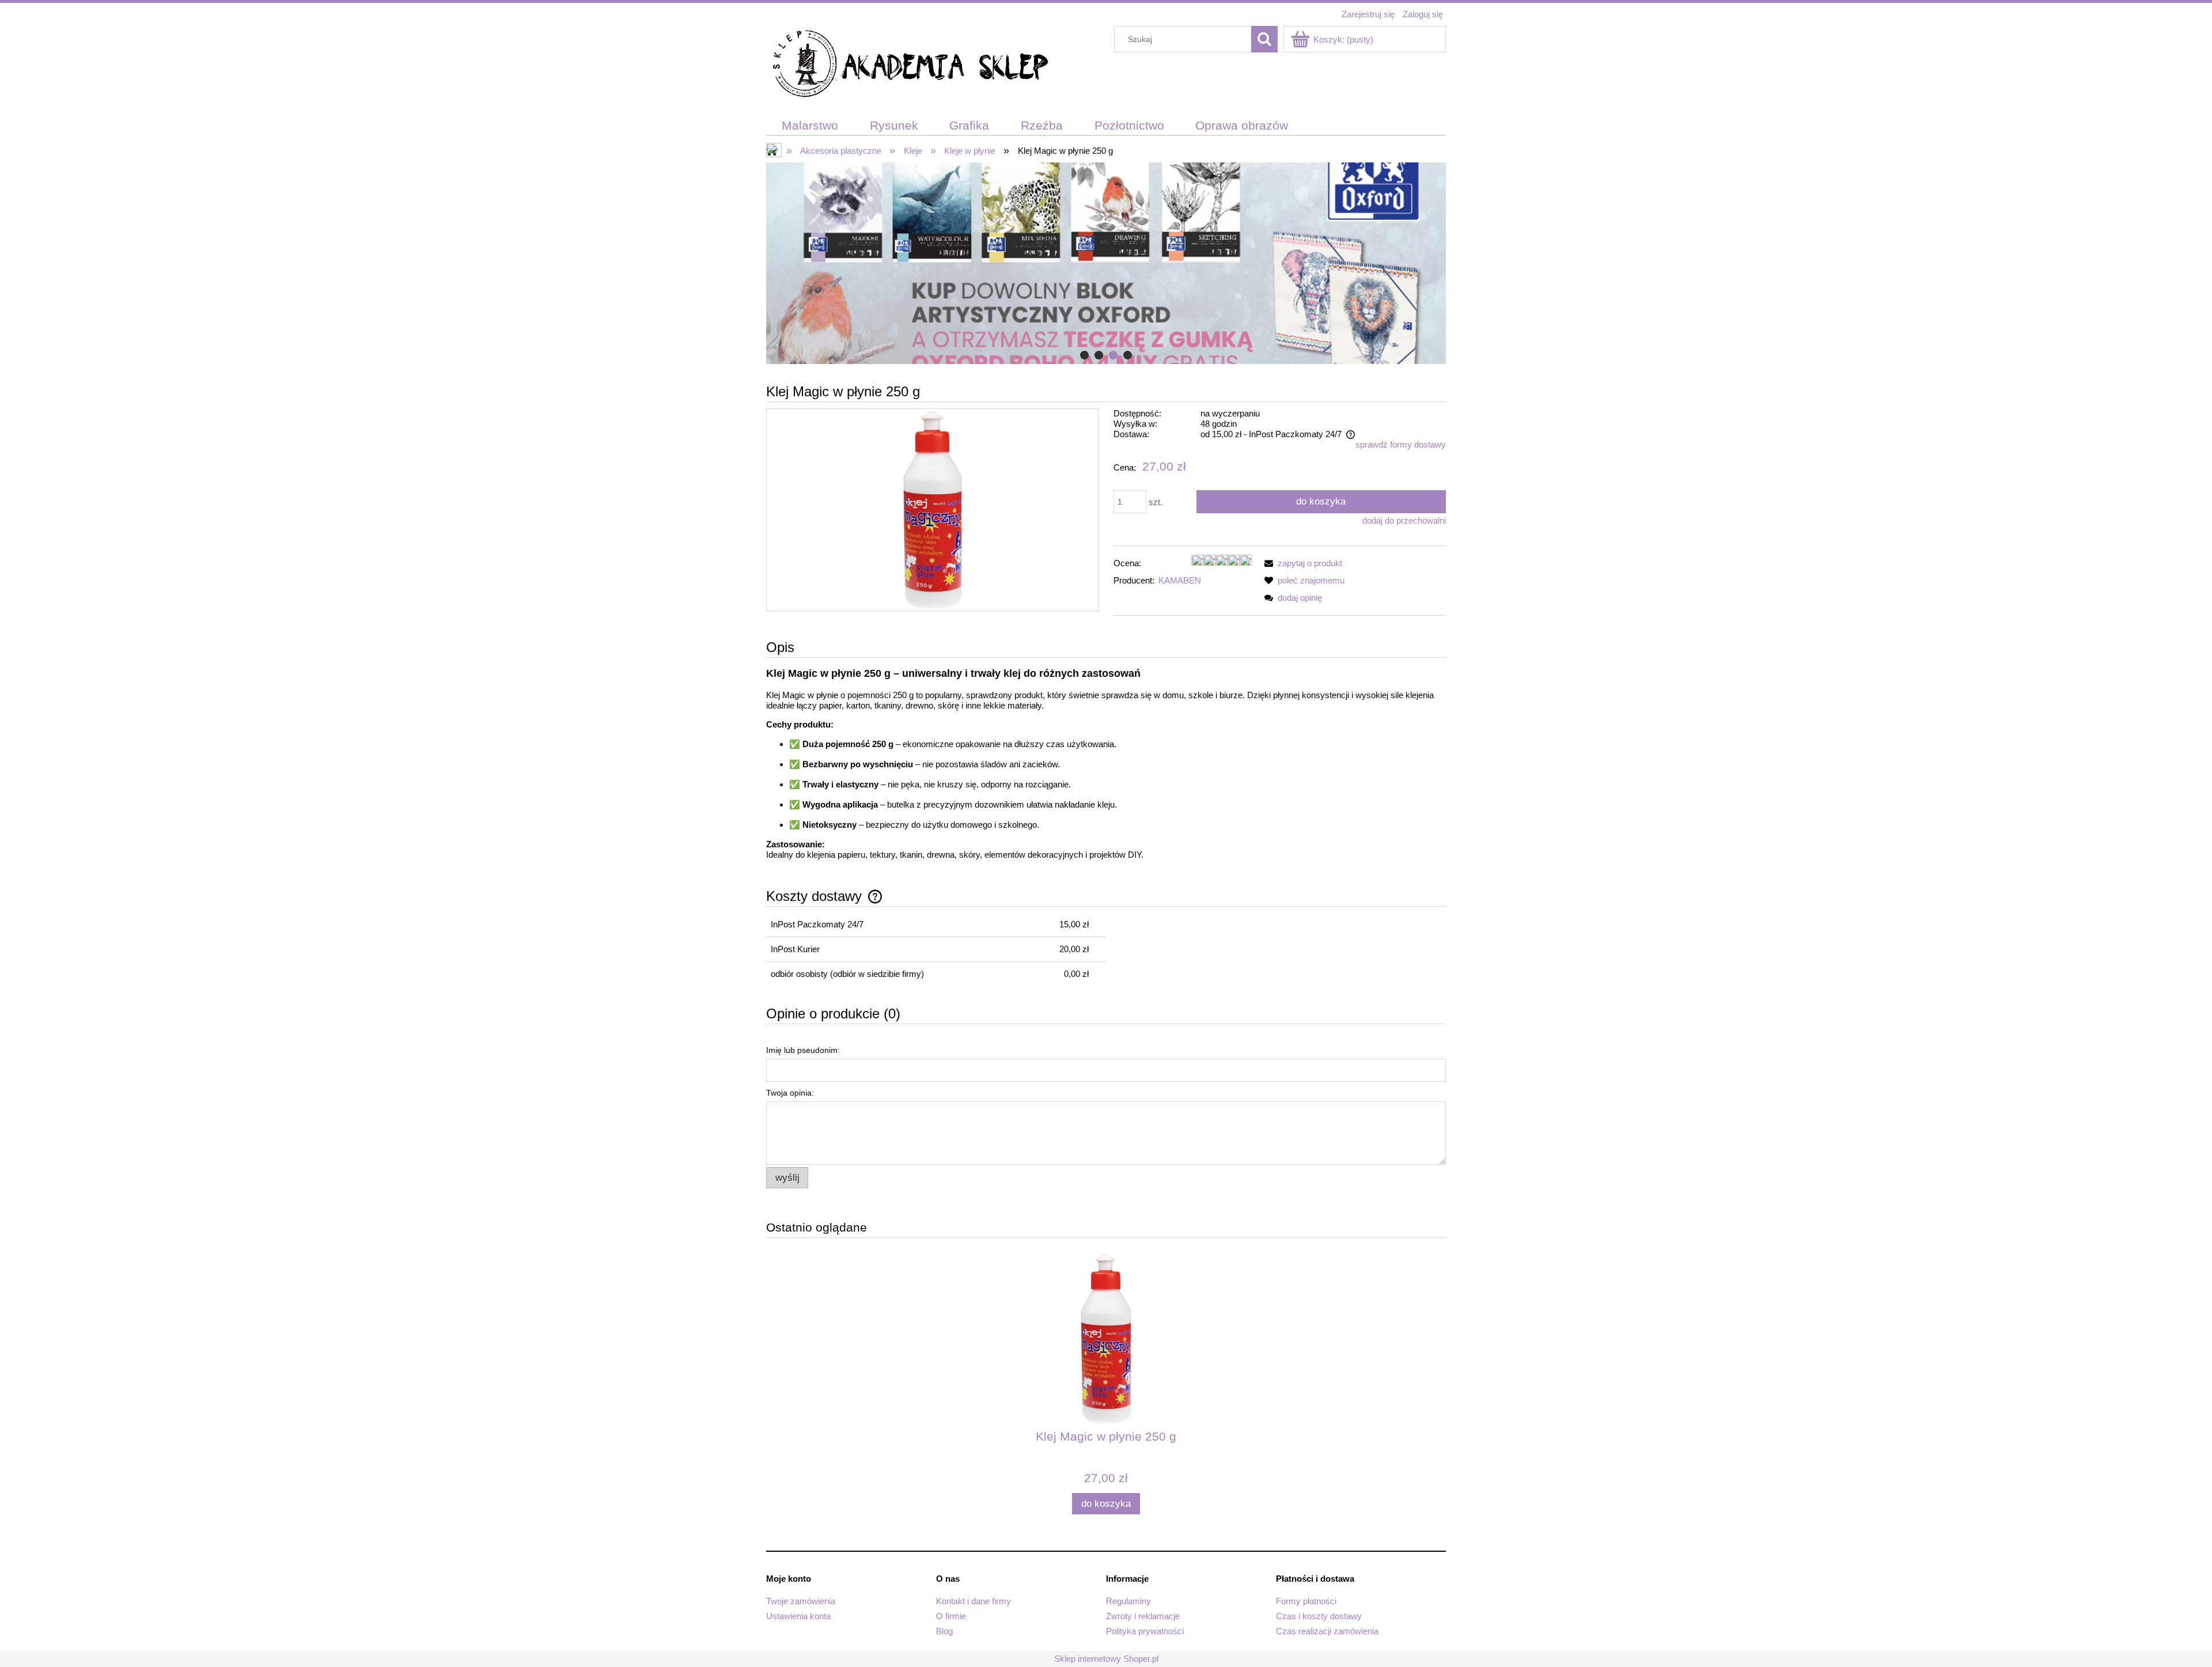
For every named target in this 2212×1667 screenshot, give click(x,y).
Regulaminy (1128, 1601)
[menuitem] (810, 126)
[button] (1301, 563)
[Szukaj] (1264, 39)
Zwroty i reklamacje (1143, 1616)
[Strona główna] (910, 65)
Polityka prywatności (1145, 1631)
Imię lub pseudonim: (803, 1050)
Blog (944, 1631)
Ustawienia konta (798, 1616)
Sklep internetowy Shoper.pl (1106, 1659)
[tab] (1084, 355)
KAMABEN (1180, 580)
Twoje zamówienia (801, 1601)
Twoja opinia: (790, 1093)
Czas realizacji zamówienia (1327, 1631)
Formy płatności (1306, 1601)
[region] (1106, 263)
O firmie (951, 1616)
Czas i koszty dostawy (1319, 1616)
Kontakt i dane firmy (974, 1601)
